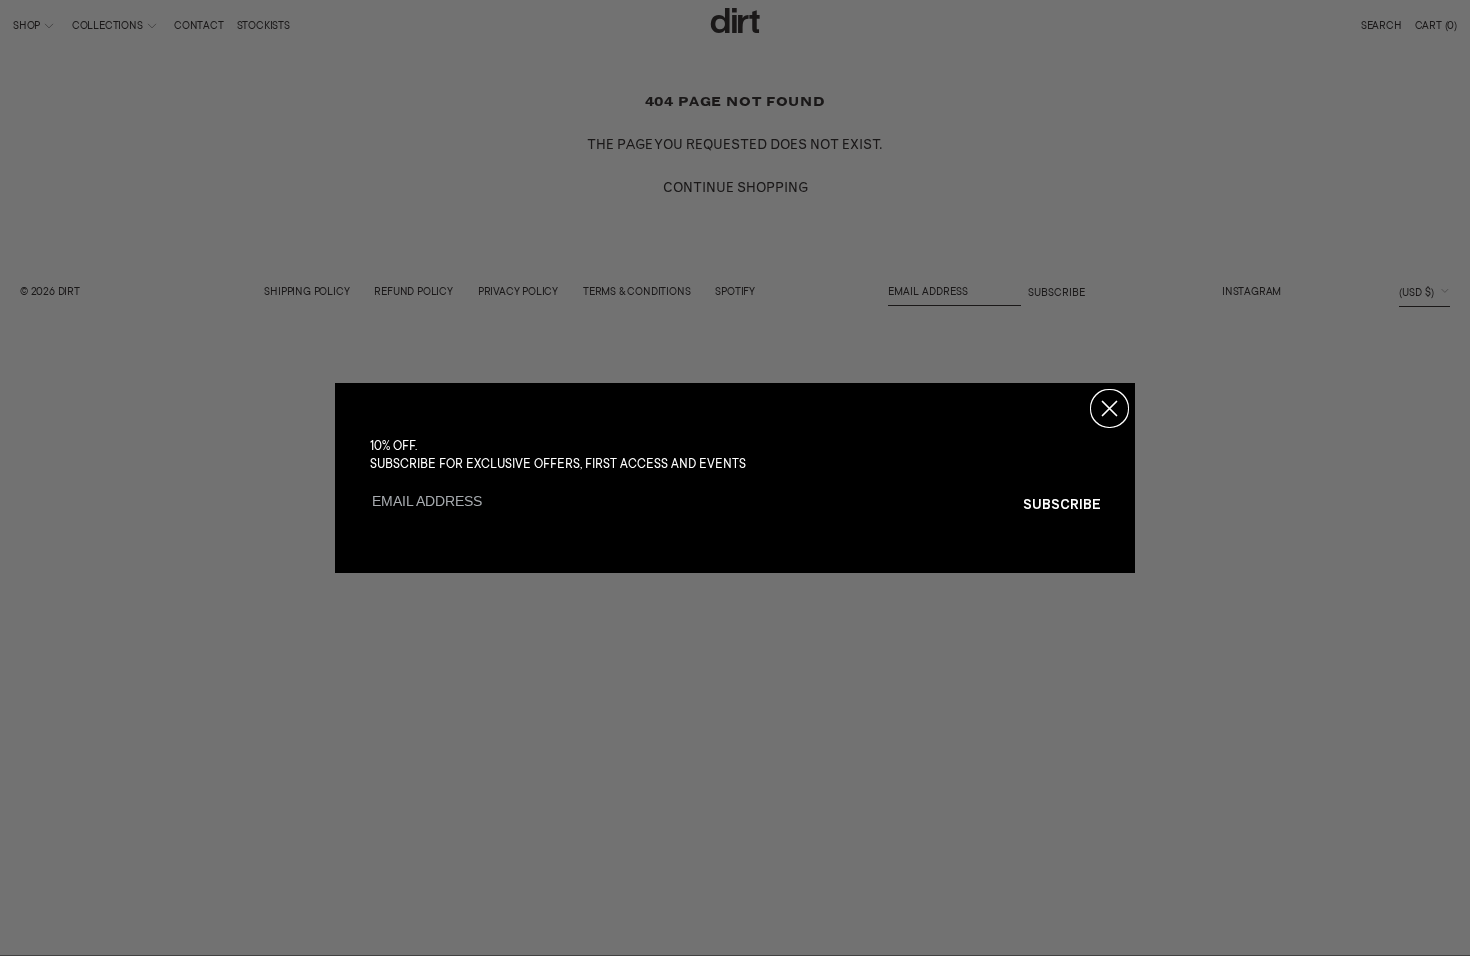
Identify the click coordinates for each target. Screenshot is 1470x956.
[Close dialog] (1109, 408)
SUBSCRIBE (1062, 504)
